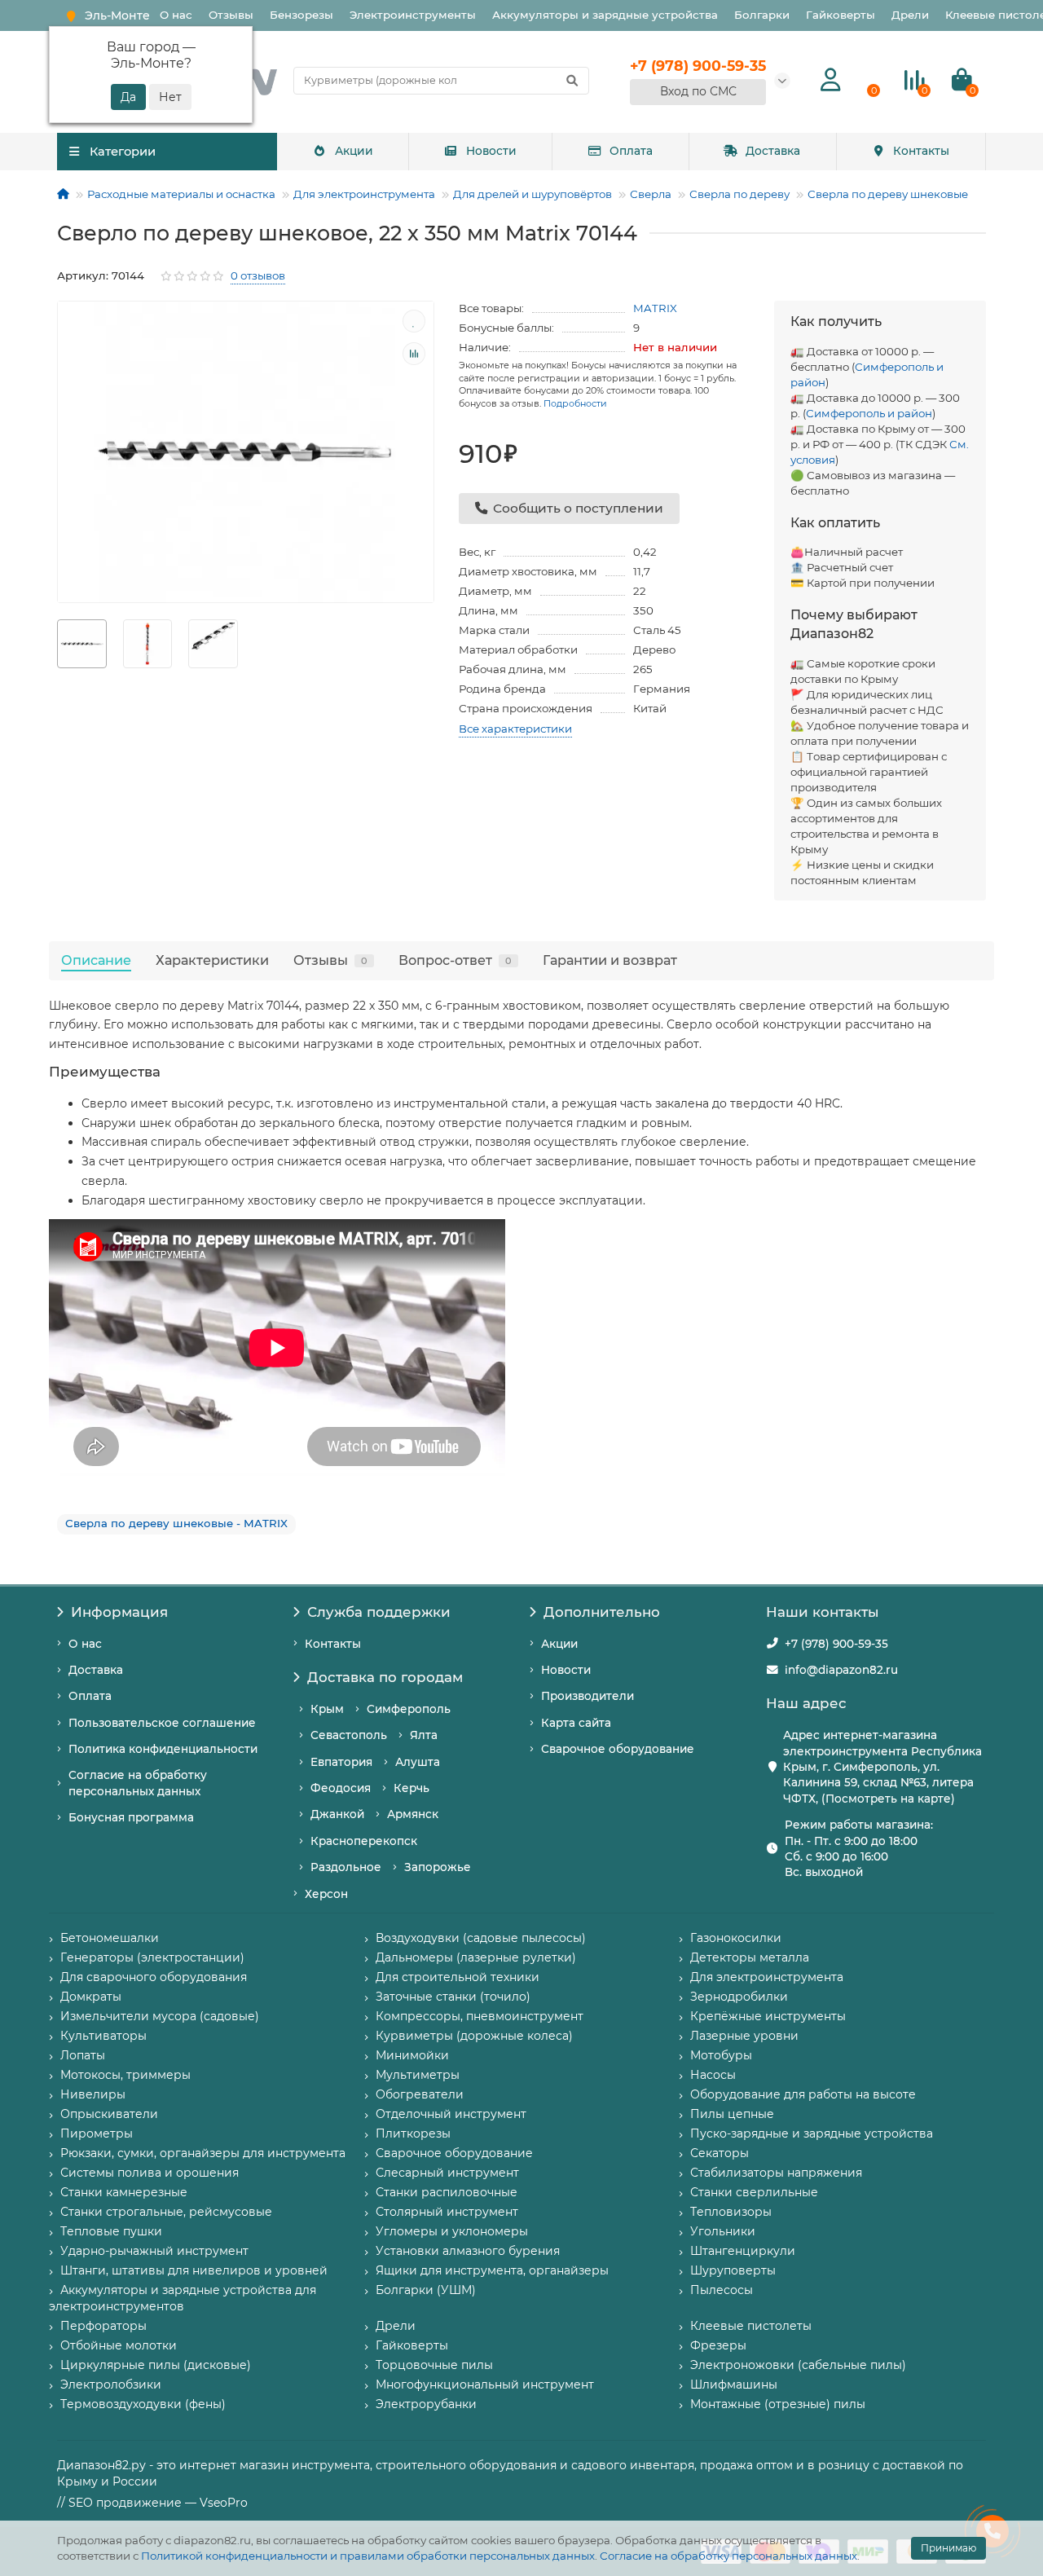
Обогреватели (420, 2094)
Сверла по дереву (739, 194)
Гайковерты (841, 15)
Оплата (631, 151)
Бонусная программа (131, 1817)
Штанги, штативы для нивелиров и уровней (194, 2270)
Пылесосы (722, 2290)
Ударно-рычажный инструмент (154, 2251)
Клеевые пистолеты (751, 2326)
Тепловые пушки (111, 2231)
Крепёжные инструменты (768, 2016)
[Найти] (572, 81)
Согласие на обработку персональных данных (728, 2556)
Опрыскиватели (109, 2114)
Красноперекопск (364, 1841)
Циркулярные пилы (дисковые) (156, 2365)
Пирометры (97, 2133)
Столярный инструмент (447, 2212)
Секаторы (720, 2153)
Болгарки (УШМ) (426, 2290)
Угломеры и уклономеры (452, 2231)
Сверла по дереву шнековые (888, 194)
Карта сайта (576, 1723)
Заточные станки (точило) (453, 1997)
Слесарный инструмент (447, 2173)
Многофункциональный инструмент (485, 2384)
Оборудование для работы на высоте (803, 2094)
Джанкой (337, 1814)
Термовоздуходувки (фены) (143, 2404)
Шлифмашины (734, 2384)
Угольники (723, 2231)
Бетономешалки (110, 1938)
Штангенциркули (743, 2251)
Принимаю (948, 2548)
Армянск (413, 1814)
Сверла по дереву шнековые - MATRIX (176, 1523)
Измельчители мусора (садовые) (160, 2016)
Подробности (575, 403)
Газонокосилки (736, 1938)
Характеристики (212, 960)
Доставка (773, 151)
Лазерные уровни (744, 2036)
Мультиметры (418, 2075)
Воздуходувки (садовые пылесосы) (481, 1938)
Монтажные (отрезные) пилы (778, 2404)
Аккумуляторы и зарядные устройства (605, 15)
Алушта (418, 1762)
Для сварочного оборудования (154, 1977)
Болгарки (762, 15)
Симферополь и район (869, 413)
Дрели (910, 15)
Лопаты (83, 2055)
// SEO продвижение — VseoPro (152, 2503)
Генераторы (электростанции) (152, 1957)
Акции (354, 151)
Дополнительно (602, 1612)
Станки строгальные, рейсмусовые (166, 2212)
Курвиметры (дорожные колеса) (474, 2036)
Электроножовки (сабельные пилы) (798, 2365)
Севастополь (349, 1735)
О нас (176, 15)
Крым (327, 1709)
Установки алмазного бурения (468, 2251)
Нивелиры (93, 2094)
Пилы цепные (732, 2114)
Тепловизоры (731, 2212)
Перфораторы (103, 2326)
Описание (96, 960)
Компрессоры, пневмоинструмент (480, 2016)
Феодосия (341, 1788)
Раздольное (346, 1867)
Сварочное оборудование (618, 1749)
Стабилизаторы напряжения (776, 2173)
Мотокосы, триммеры (125, 2075)
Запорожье (438, 1867)
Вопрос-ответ (455, 960)
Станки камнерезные (124, 2192)
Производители (588, 1696)
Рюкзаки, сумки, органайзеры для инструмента (203, 2153)
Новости (491, 151)
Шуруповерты (733, 2270)
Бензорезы (301, 15)
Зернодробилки (739, 1997)
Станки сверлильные (754, 2192)
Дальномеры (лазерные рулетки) (476, 1957)
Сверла (651, 194)
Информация (119, 1612)
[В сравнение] (414, 354)
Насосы (713, 2075)
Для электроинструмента (364, 194)
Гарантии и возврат (610, 960)
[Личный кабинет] (831, 80)
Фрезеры (718, 2345)
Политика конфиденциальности (163, 1749)
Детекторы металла (750, 1957)
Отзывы (231, 15)
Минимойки (412, 2055)
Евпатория (341, 1762)
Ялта (424, 1735)
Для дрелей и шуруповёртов (533, 194)
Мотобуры (721, 2055)
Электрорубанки (426, 2404)
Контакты (921, 151)
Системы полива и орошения (150, 2173)
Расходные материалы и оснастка (181, 194)
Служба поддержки (379, 1612)
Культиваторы (103, 2036)
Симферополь (409, 1709)
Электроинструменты (413, 15)
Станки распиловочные (447, 2192)
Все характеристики (515, 729)
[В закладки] (414, 321)
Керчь (411, 1788)
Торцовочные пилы (434, 2365)
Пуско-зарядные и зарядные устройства (812, 2133)
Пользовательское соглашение (162, 1723)
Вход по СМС (698, 91)
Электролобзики (111, 2384)
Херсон (326, 1894)
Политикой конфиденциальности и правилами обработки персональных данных (368, 2556)
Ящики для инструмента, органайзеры (492, 2270)
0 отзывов (258, 275)
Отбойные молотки (119, 2345)
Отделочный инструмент (451, 2114)
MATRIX (655, 308)
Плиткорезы (413, 2133)
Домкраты (91, 1997)
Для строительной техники (458, 1977)
